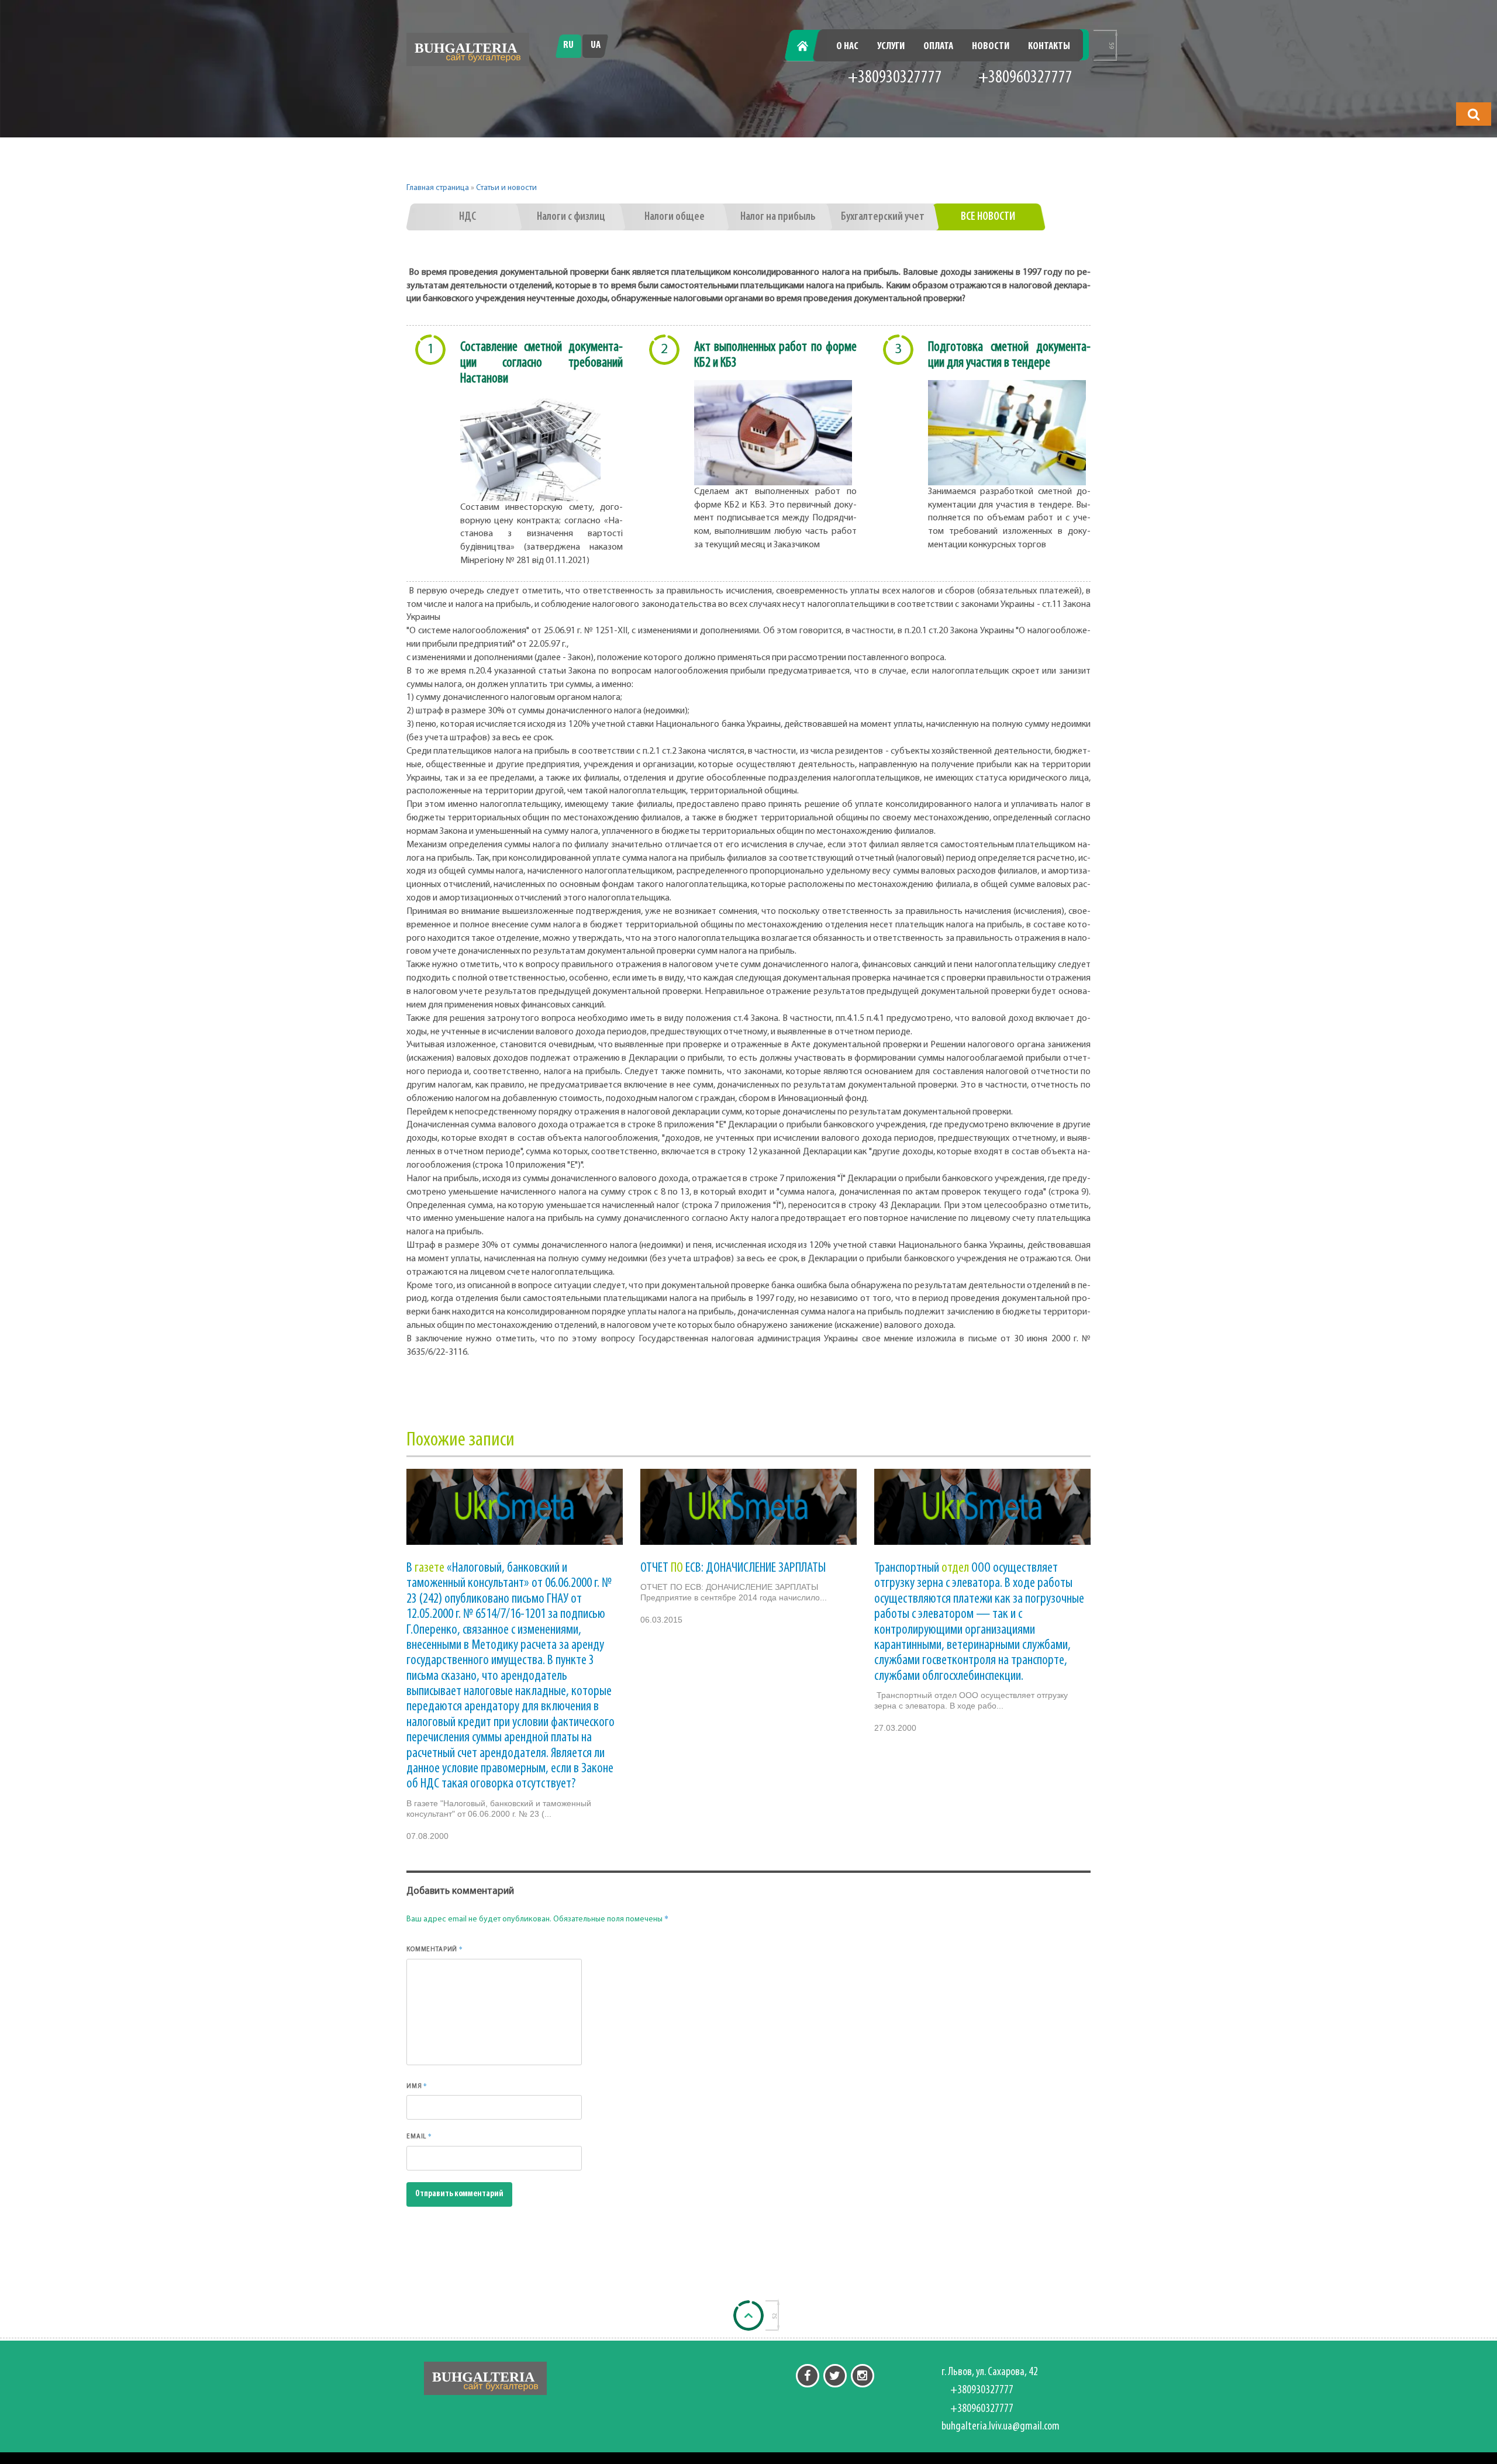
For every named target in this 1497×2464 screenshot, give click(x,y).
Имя (417, 2086)
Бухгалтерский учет (883, 217)
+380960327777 (1025, 78)
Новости (991, 47)
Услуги (891, 47)
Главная (809, 47)
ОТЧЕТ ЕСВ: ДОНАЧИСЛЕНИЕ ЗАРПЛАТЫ (733, 1568)
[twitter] (835, 2376)
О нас (847, 47)
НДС (468, 217)
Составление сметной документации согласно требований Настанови (541, 363)
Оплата (938, 47)
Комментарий (435, 1949)
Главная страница (438, 188)
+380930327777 (895, 78)
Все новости (988, 217)
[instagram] (863, 2376)
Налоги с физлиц (571, 217)
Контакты (1049, 47)
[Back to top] (748, 2315)
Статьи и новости (506, 188)
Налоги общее (675, 217)
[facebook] (808, 2376)
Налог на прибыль (778, 217)
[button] (1474, 114)
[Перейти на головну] (468, 49)
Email (419, 2136)
